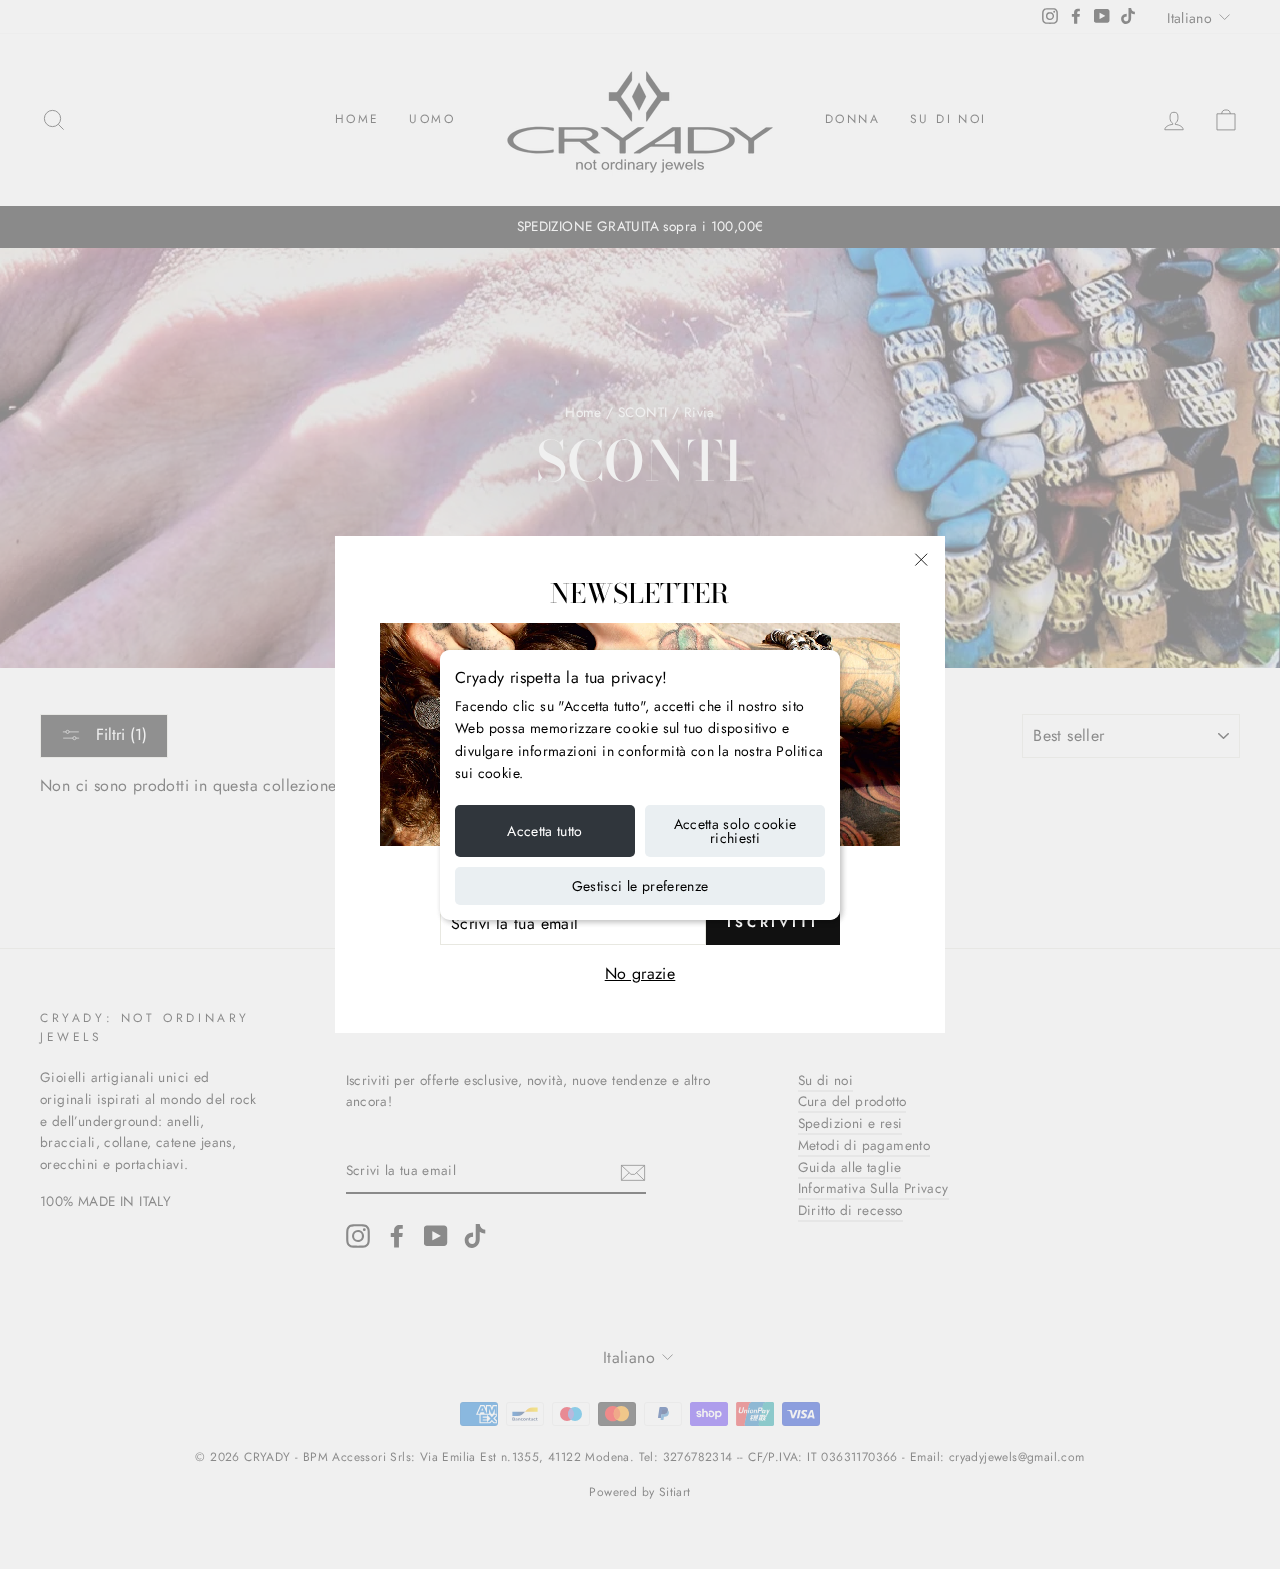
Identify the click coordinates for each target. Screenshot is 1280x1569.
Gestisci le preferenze (640, 886)
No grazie (640, 973)
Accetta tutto (545, 831)
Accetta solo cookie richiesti (735, 831)
